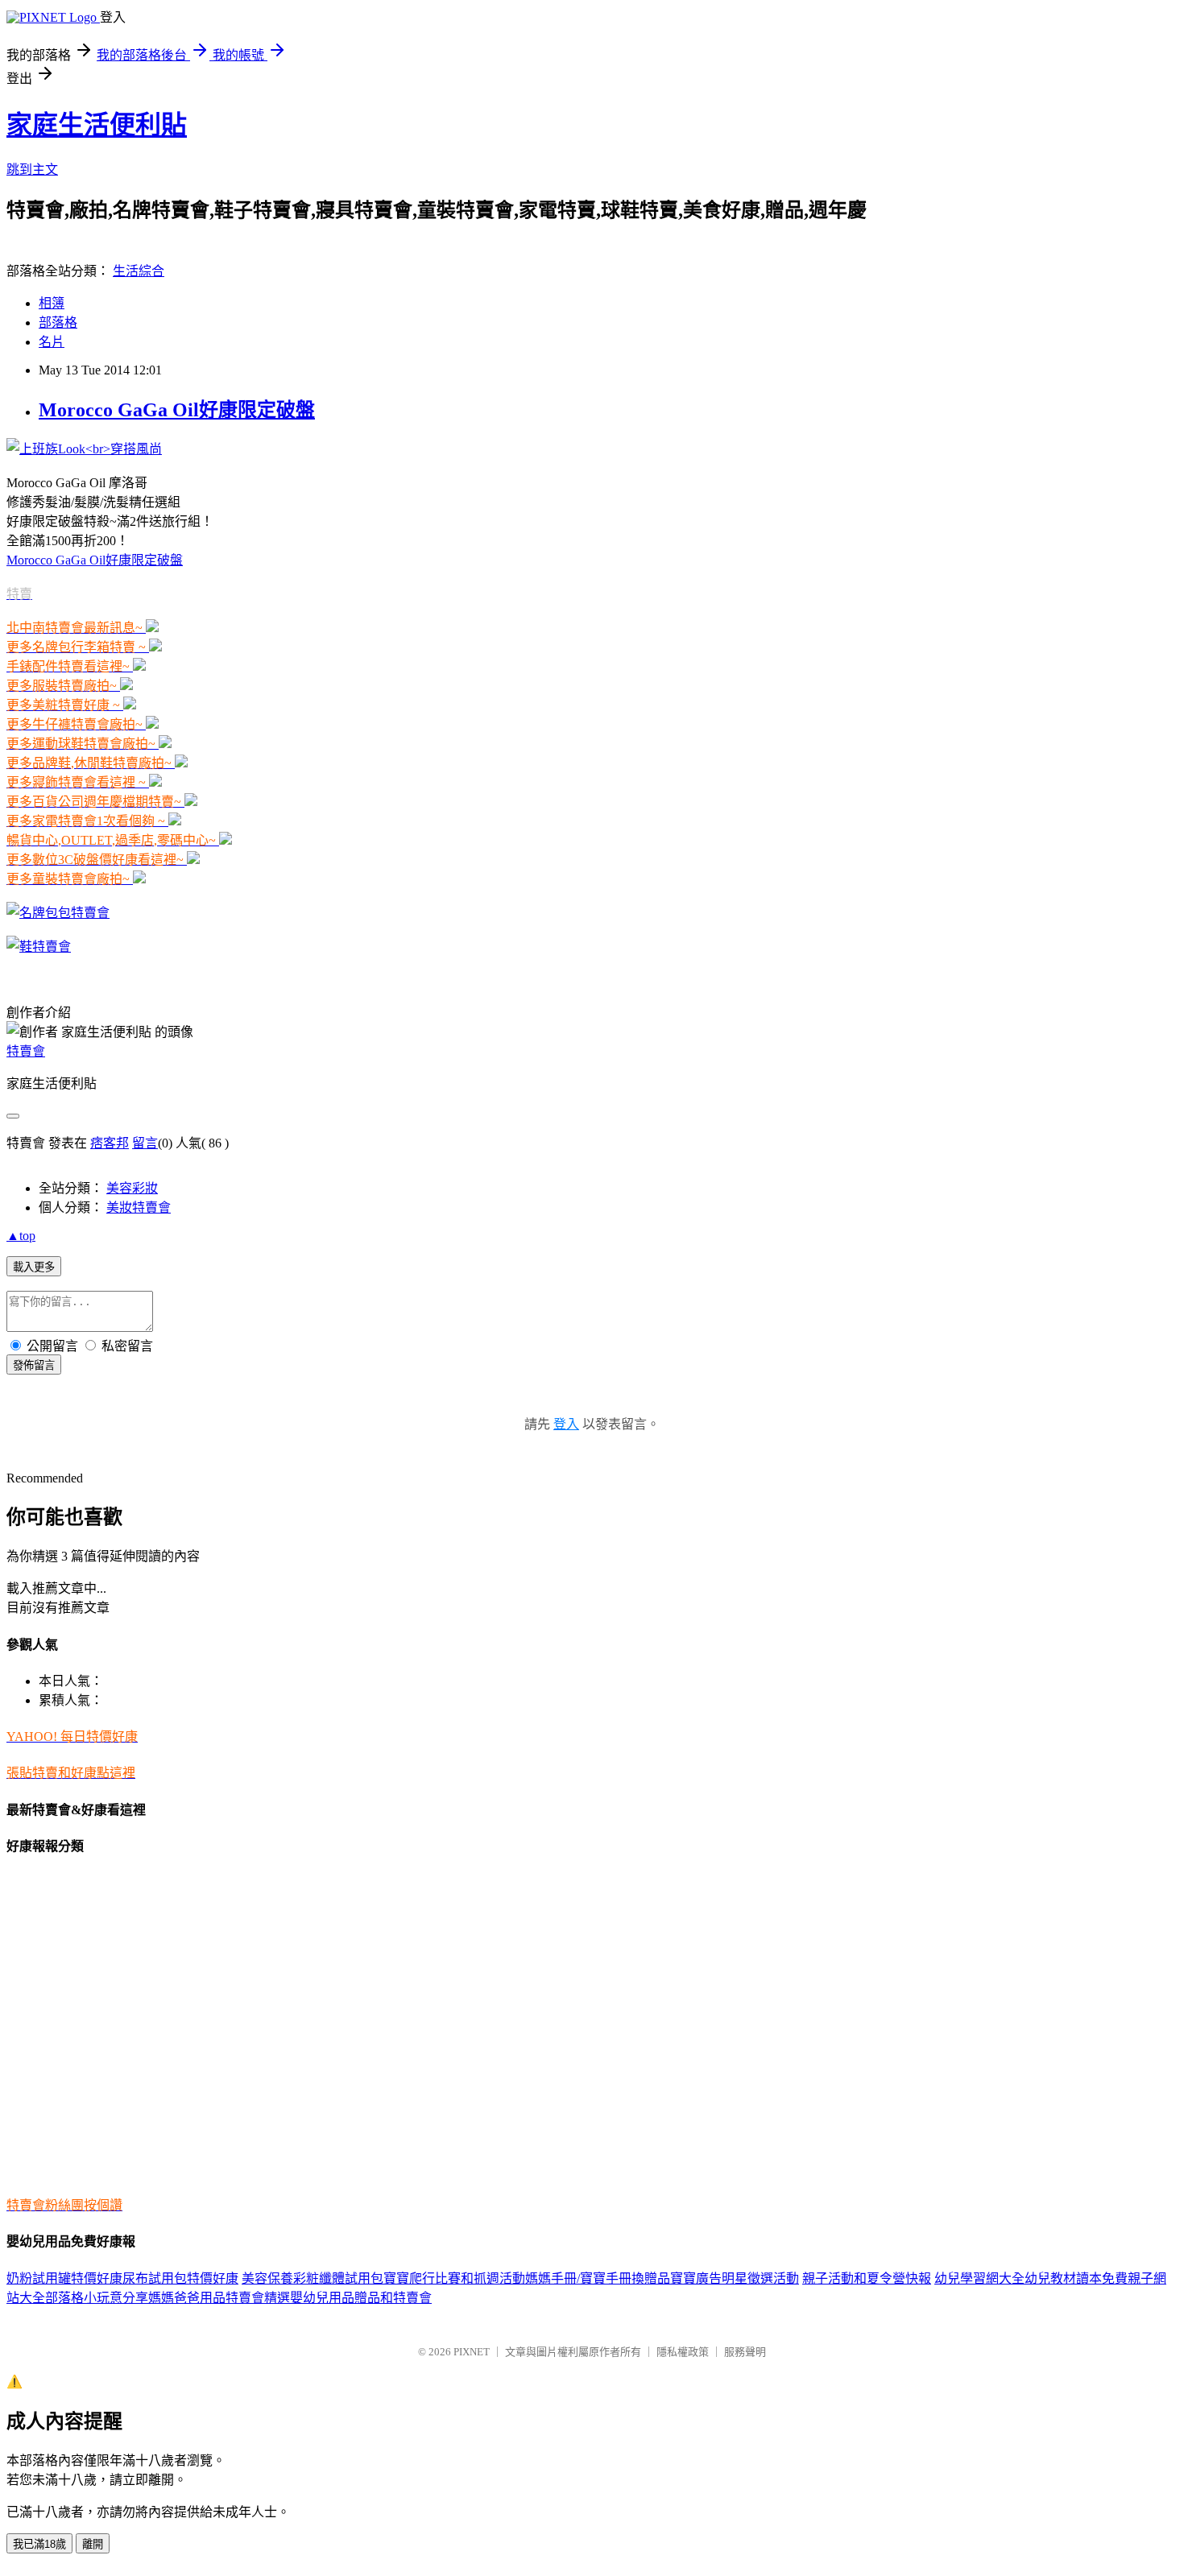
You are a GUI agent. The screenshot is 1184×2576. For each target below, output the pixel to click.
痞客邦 (110, 1143)
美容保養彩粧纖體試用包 (313, 2278)
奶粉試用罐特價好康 (64, 2278)
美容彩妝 (132, 1188)
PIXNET (472, 2352)
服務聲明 (745, 2352)
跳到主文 (32, 170)
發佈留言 (34, 1365)
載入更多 (34, 1267)
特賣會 (26, 1051)
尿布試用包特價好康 (180, 2278)
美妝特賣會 (139, 1207)
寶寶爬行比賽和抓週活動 (454, 2278)
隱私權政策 (683, 2352)
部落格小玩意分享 (97, 2298)
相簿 (52, 303)
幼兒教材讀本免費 (1076, 2278)
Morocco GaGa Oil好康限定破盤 (177, 410)
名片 (52, 342)
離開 (93, 2544)
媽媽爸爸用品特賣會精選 (219, 2298)
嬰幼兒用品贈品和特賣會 (361, 2298)
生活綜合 (139, 271)
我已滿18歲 (39, 2544)
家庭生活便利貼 (97, 125)
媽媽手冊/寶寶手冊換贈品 (598, 2278)
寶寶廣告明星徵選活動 (735, 2278)
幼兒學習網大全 (979, 2278)
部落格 (58, 323)
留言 (145, 1143)
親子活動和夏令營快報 (867, 2278)
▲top (21, 1236)
